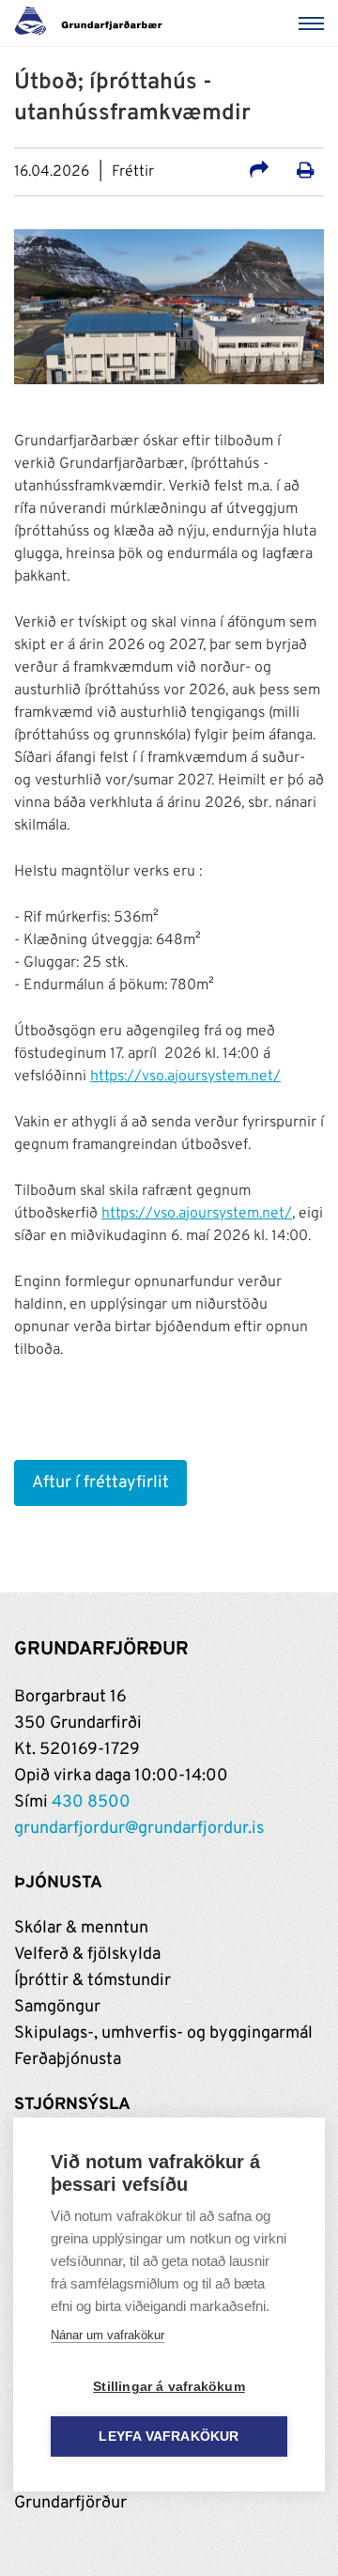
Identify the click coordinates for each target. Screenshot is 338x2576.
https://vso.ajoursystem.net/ (185, 1077)
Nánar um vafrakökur (108, 2335)
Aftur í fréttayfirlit (100, 1483)
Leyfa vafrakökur (169, 2436)
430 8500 (91, 1802)
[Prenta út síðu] (306, 173)
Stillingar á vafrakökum (169, 2387)
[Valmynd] (315, 23)
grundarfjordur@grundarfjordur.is (139, 1829)
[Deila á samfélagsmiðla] (259, 173)
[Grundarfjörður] (93, 23)
